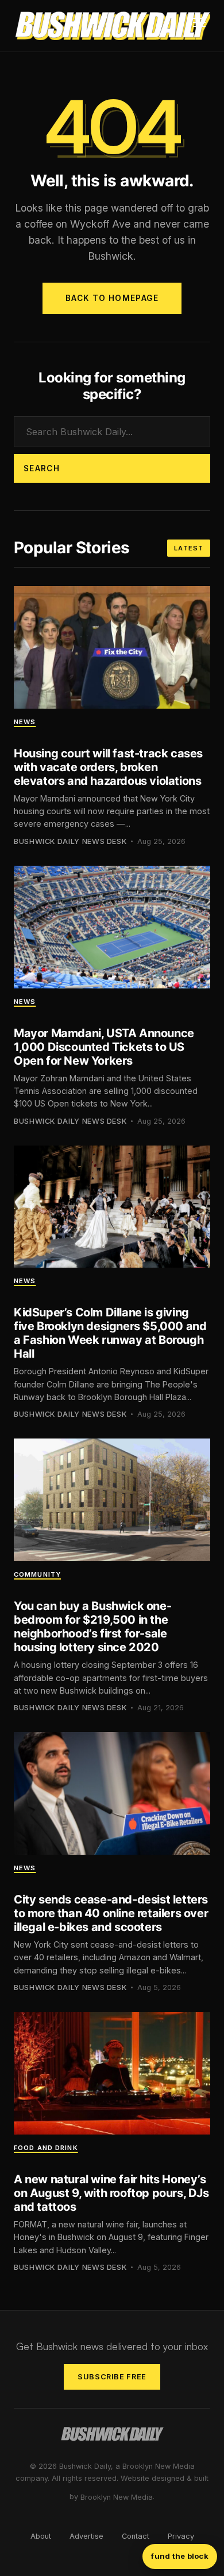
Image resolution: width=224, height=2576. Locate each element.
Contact (136, 2536)
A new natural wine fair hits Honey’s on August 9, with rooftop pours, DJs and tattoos (111, 2193)
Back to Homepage (112, 298)
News (25, 722)
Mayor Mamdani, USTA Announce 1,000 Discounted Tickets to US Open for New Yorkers (104, 1047)
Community (37, 1574)
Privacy (181, 2536)
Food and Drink (46, 2148)
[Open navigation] (199, 26)
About (41, 2536)
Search (42, 468)
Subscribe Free (112, 2377)
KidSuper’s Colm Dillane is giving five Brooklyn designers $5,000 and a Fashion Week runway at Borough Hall (110, 1333)
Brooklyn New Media (117, 2497)
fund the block (180, 2556)
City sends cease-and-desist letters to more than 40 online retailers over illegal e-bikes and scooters (111, 1913)
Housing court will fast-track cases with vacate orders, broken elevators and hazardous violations (108, 767)
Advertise (86, 2536)
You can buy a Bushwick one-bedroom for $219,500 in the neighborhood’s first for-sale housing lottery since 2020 (92, 1627)
